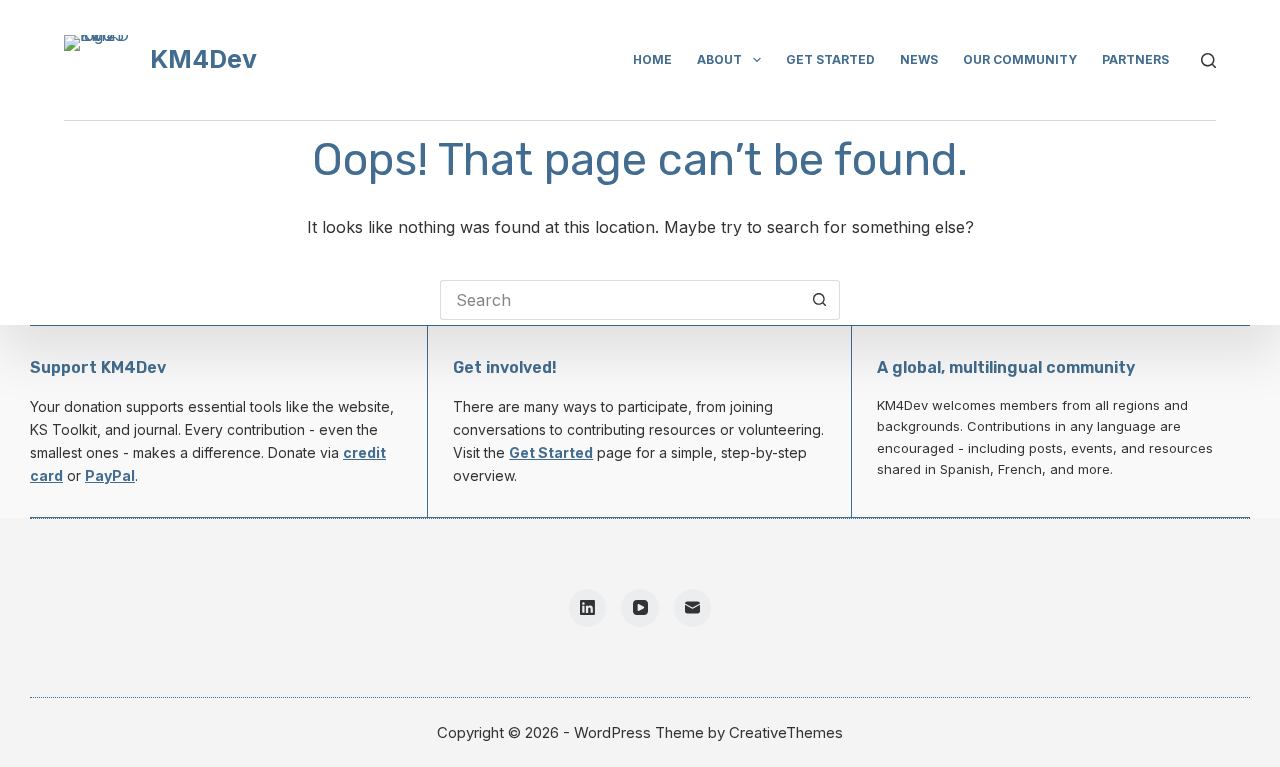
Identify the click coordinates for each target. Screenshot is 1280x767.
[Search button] (820, 300)
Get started (830, 59)
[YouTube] (640, 608)
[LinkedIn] (588, 608)
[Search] (1208, 60)
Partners (1135, 59)
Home (652, 59)
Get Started (551, 452)
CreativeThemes (786, 732)
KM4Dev (203, 59)
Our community (1020, 59)
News (919, 59)
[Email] (693, 608)
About (719, 59)
